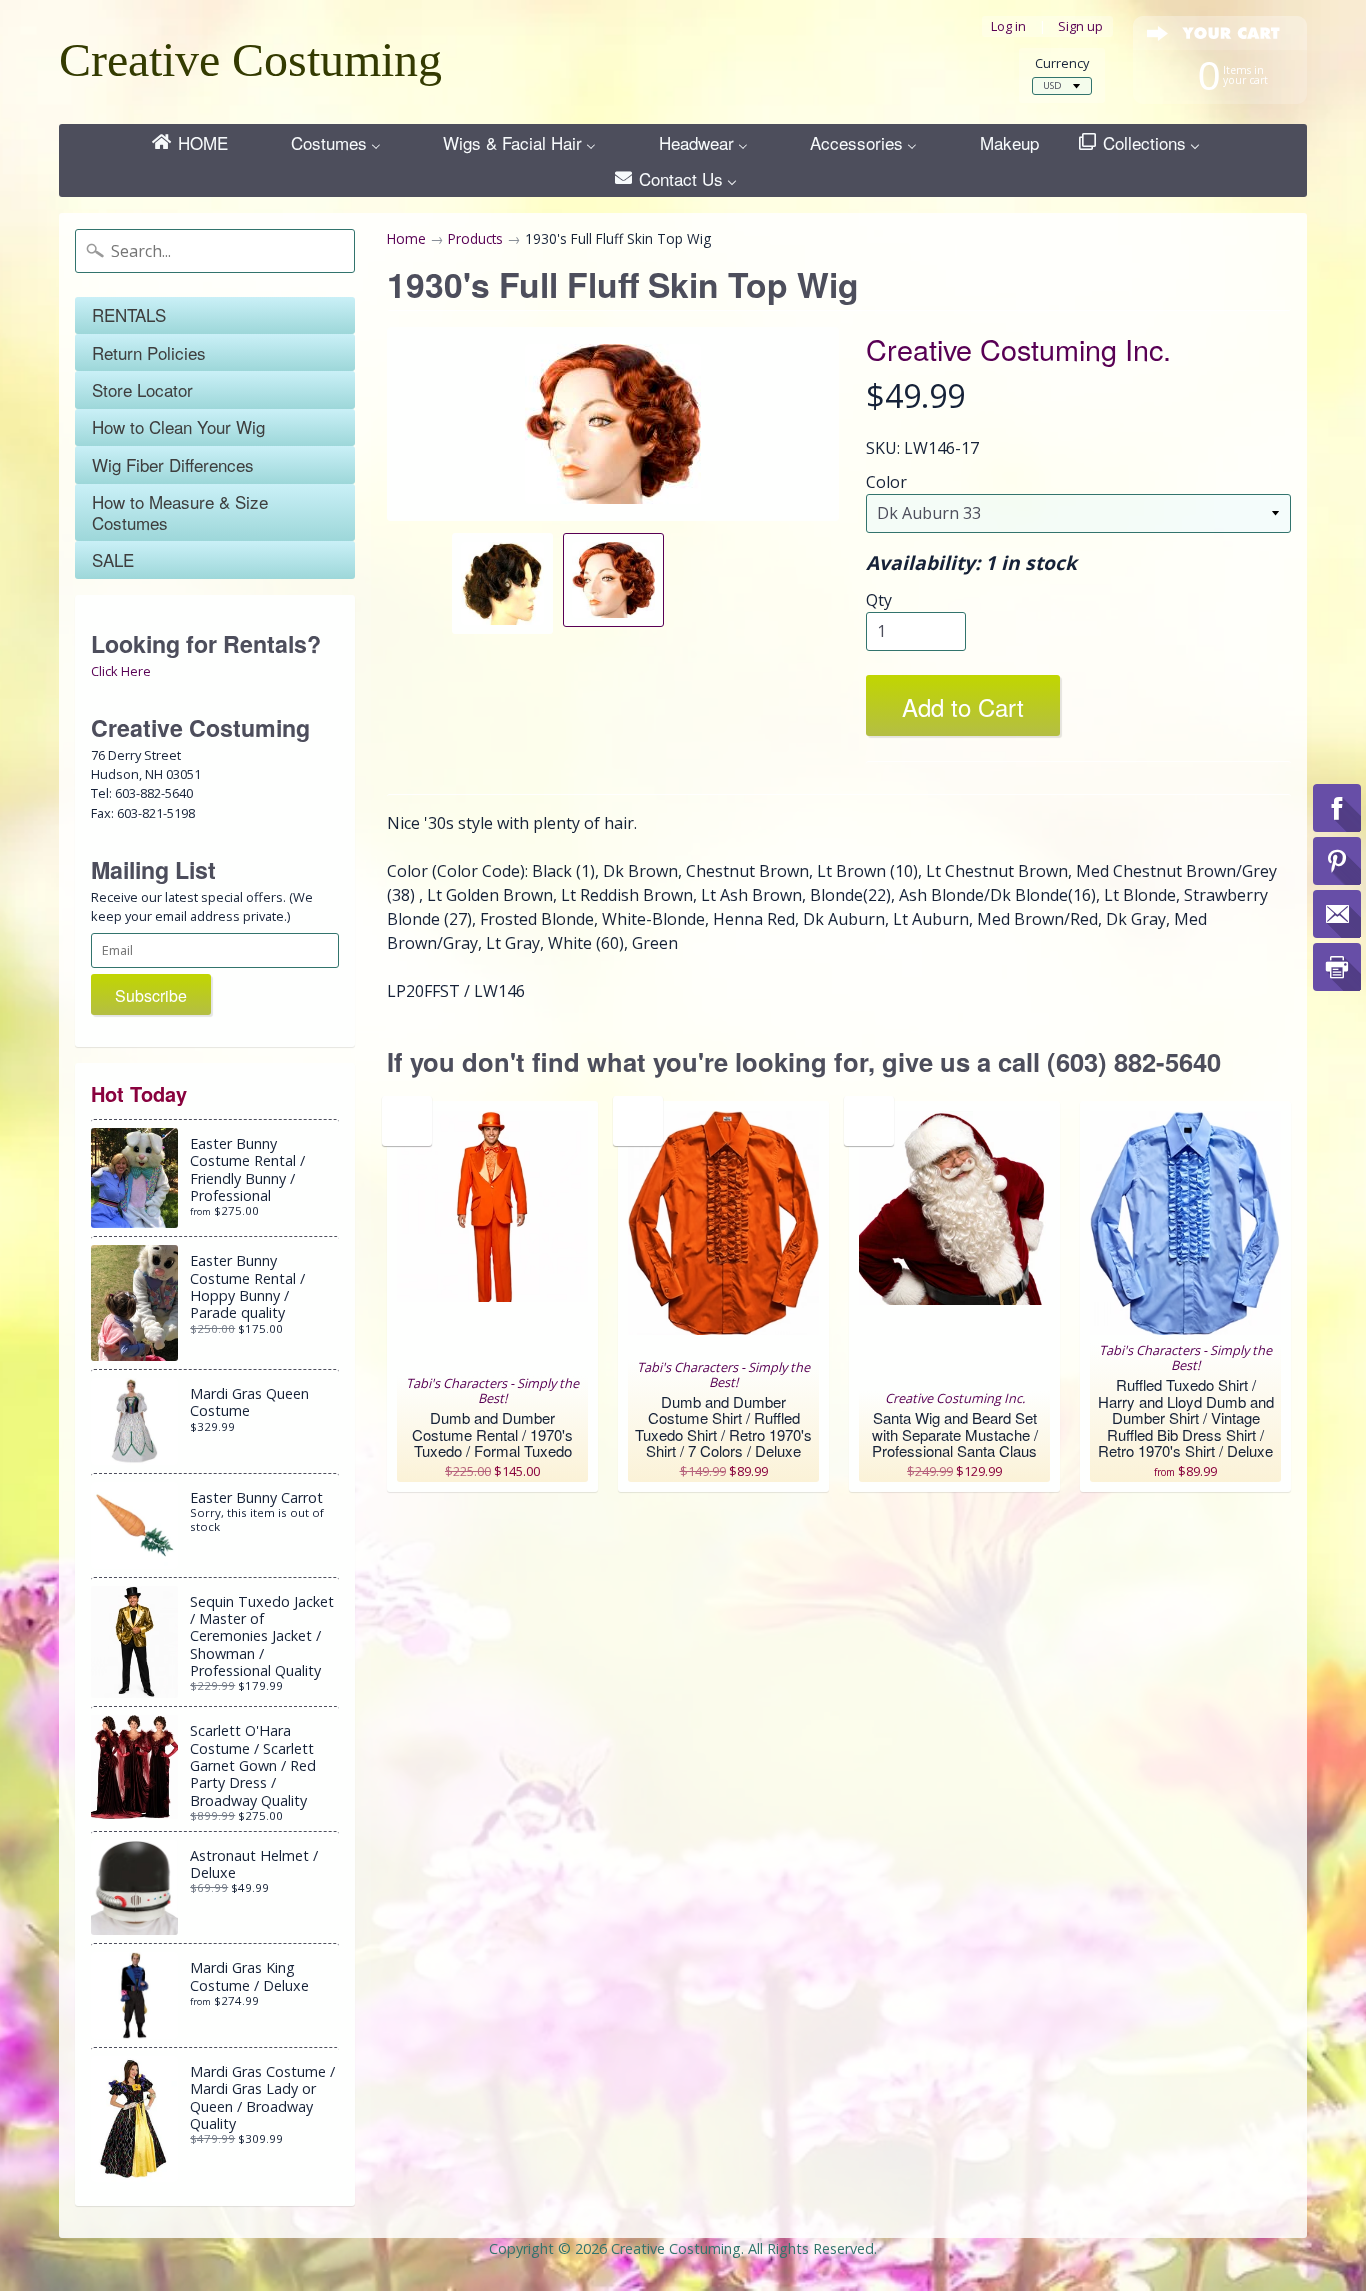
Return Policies (149, 352)
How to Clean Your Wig (178, 426)
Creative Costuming (250, 59)
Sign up (1080, 26)
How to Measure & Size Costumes (180, 511)
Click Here (121, 671)
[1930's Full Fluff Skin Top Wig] (502, 583)
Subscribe (151, 995)
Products (475, 238)
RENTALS (129, 314)
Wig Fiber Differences (173, 464)
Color (886, 482)
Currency (1062, 63)
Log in (1008, 26)
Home (406, 238)
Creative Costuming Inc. (1018, 348)
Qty (879, 600)
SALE (113, 559)
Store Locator (142, 389)
